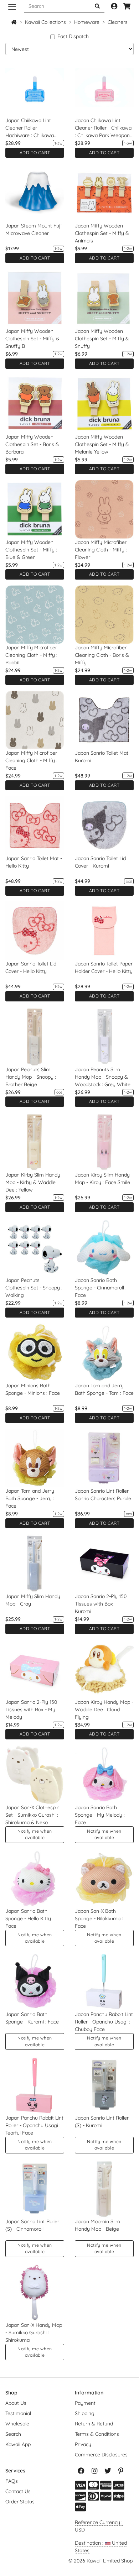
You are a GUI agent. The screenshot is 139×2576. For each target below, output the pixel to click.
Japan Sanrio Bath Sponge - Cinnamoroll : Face (101, 1288)
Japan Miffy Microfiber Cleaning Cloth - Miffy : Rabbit (31, 655)
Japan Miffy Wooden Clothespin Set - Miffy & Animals (102, 233)
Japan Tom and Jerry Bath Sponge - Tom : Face (104, 1389)
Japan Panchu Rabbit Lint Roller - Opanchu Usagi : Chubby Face (104, 2022)
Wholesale (17, 2424)
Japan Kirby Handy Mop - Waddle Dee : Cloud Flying (104, 1710)
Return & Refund (94, 2424)
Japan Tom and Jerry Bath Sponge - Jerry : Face (30, 1498)
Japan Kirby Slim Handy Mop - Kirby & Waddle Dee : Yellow (33, 1182)
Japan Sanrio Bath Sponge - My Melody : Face (100, 1815)
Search (13, 2434)
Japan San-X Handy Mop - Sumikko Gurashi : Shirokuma (34, 2332)
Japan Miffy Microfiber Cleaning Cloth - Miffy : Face (31, 760)
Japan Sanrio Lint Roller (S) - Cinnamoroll (32, 2225)
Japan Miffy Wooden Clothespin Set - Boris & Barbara (32, 444)
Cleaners (118, 22)
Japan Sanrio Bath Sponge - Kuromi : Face (32, 2018)
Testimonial (18, 2413)
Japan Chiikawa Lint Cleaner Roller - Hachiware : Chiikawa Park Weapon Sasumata (33, 128)
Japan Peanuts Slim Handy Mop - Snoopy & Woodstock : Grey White (103, 1077)
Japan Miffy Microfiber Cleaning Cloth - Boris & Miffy (102, 655)
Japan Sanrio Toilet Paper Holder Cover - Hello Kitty (104, 967)
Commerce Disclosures (101, 2455)
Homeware (87, 22)
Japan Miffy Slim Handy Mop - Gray (33, 1600)
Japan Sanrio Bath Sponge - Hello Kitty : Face (29, 1918)
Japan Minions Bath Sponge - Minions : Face (33, 1389)
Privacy (83, 2444)
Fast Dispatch (73, 36)
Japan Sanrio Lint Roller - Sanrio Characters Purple (103, 1495)
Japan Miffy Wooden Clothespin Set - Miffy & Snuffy (102, 339)
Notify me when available (35, 1834)
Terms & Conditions (97, 2434)
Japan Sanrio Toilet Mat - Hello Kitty (34, 862)
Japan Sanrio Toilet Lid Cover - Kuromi (100, 862)
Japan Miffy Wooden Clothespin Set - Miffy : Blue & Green (31, 550)
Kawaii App (18, 2444)
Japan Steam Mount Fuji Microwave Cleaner (34, 229)
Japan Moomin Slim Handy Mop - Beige (97, 2225)
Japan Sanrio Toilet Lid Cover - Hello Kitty (31, 967)
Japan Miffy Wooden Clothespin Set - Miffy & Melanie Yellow (102, 444)
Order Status (20, 2502)
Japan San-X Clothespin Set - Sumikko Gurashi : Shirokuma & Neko (32, 1815)
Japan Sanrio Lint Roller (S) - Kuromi (102, 2122)
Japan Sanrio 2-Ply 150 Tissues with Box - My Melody (31, 1710)
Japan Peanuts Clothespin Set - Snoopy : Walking (34, 1288)
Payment (85, 2403)
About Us (16, 2403)
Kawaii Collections (45, 22)
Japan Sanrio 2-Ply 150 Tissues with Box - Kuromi (101, 1604)
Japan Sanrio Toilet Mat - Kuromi (103, 757)
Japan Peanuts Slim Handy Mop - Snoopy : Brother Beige (31, 1077)
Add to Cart (35, 153)
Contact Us (18, 2491)
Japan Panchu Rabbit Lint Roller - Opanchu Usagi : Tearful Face (34, 2125)
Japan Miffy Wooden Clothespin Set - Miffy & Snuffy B (32, 339)
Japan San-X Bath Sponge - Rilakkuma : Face (99, 1918)
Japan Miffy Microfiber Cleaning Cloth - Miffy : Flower (101, 550)
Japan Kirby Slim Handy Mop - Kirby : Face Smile (102, 1179)
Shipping (85, 2413)
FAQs (12, 2481)
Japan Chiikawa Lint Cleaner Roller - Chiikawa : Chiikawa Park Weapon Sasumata (103, 128)
